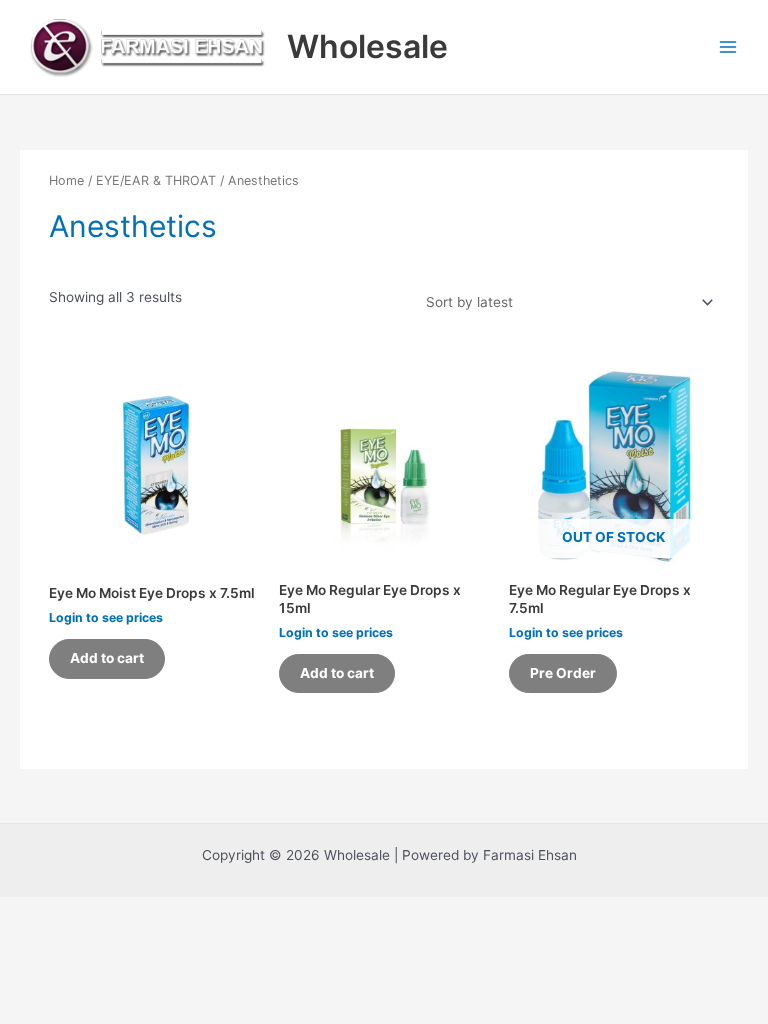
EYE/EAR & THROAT (156, 180)
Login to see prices (106, 617)
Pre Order (563, 673)
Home (66, 180)
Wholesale (367, 46)
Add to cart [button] (107, 658)
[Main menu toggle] (728, 46)
